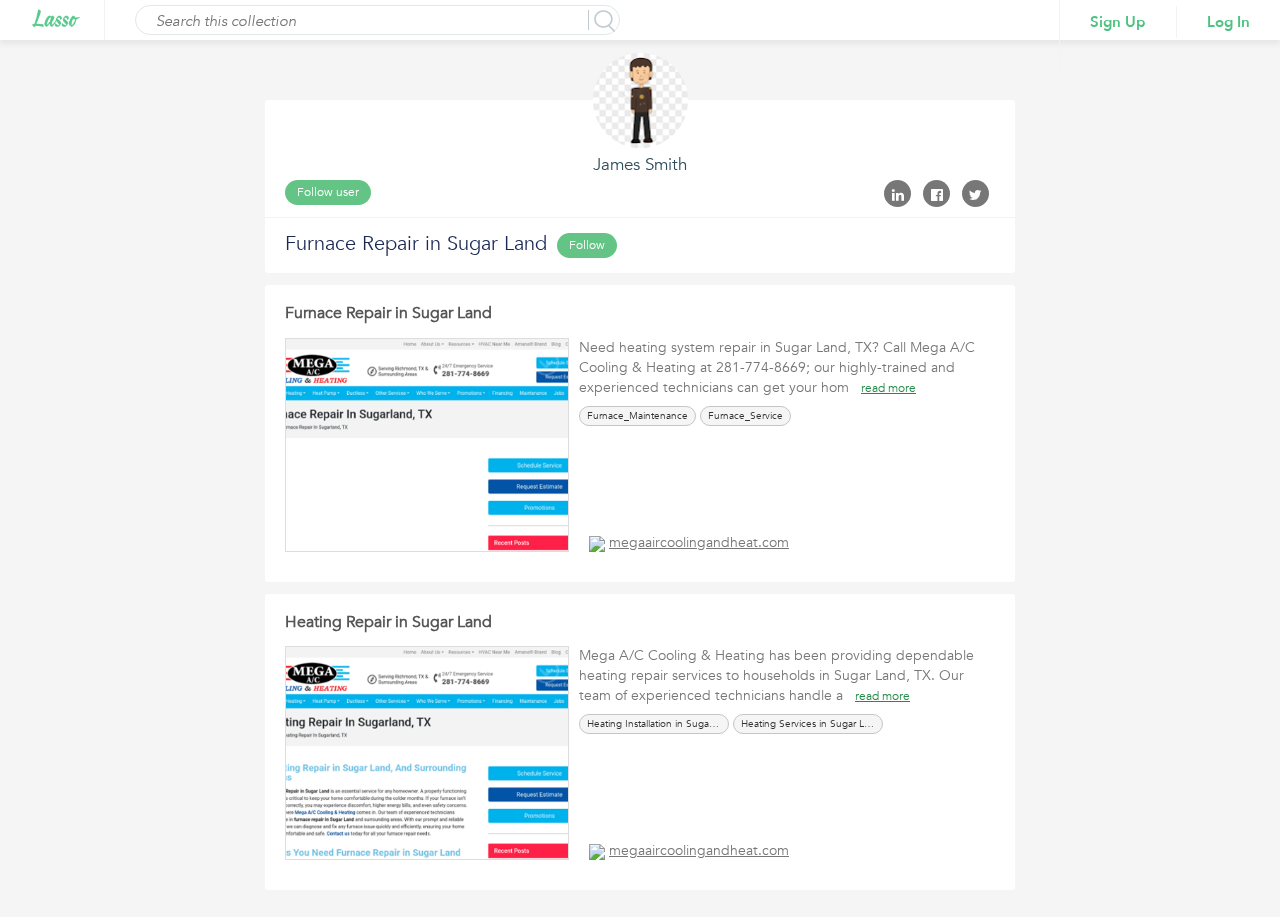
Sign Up (1118, 22)
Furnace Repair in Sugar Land (388, 313)
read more (888, 388)
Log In (1228, 22)
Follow (587, 245)
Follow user (328, 192)
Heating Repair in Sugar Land (388, 622)
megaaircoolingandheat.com (699, 542)
